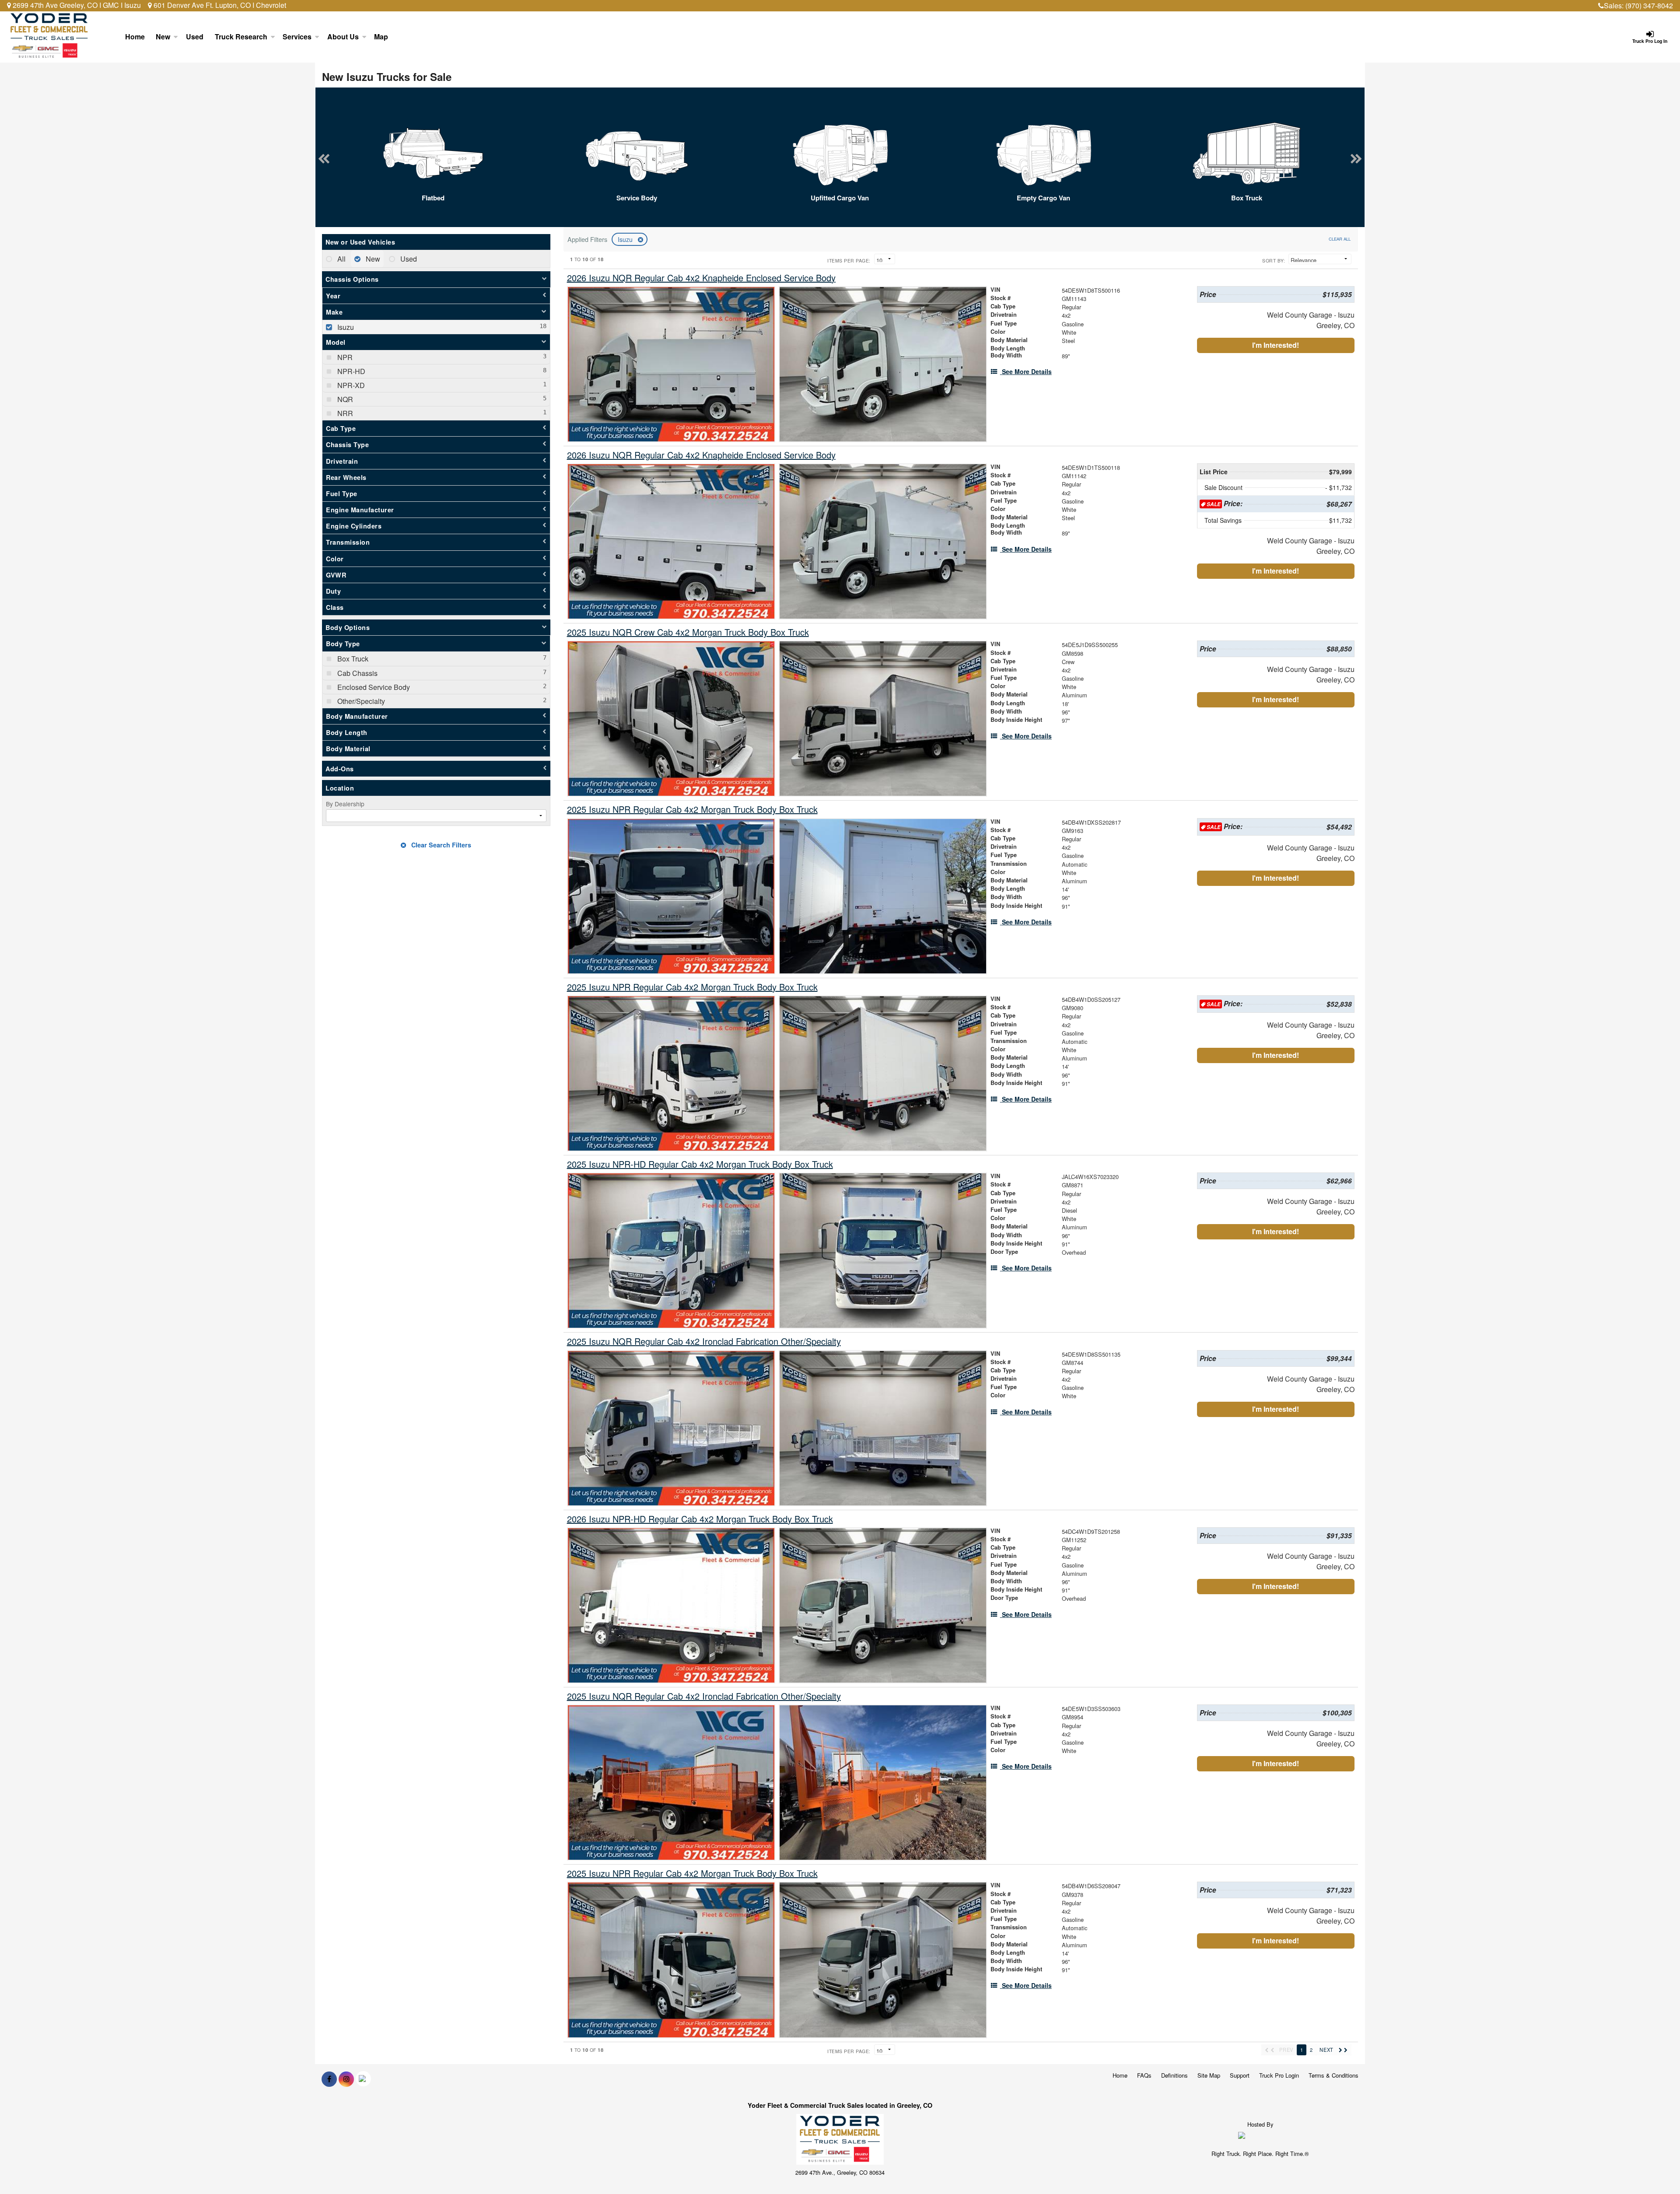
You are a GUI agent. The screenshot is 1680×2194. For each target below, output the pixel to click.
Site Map (1209, 2075)
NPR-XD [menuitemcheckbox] (350, 385)
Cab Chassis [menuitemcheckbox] (357, 673)
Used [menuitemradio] (408, 259)
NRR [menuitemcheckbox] (344, 413)
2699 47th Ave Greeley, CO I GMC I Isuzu (76, 5)
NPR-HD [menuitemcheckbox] (350, 371)
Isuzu (626, 239)
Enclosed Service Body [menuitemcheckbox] (373, 687)
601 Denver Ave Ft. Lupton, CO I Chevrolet (219, 5)
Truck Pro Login (1279, 2075)
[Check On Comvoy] (363, 2079)
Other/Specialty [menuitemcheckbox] (360, 701)
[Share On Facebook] (329, 2079)
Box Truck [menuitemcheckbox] (352, 659)
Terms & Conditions (1333, 2075)
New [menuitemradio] (372, 259)
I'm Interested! (1276, 345)
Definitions (1174, 2075)
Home (135, 37)
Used (195, 37)
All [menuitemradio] (341, 259)
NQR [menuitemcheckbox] (344, 399)
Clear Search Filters (440, 845)
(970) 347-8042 (1649, 5)
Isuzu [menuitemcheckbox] (345, 327)
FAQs (1144, 2075)
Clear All (1340, 239)
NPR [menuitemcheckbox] (344, 357)
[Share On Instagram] (346, 2079)
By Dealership (345, 804)
